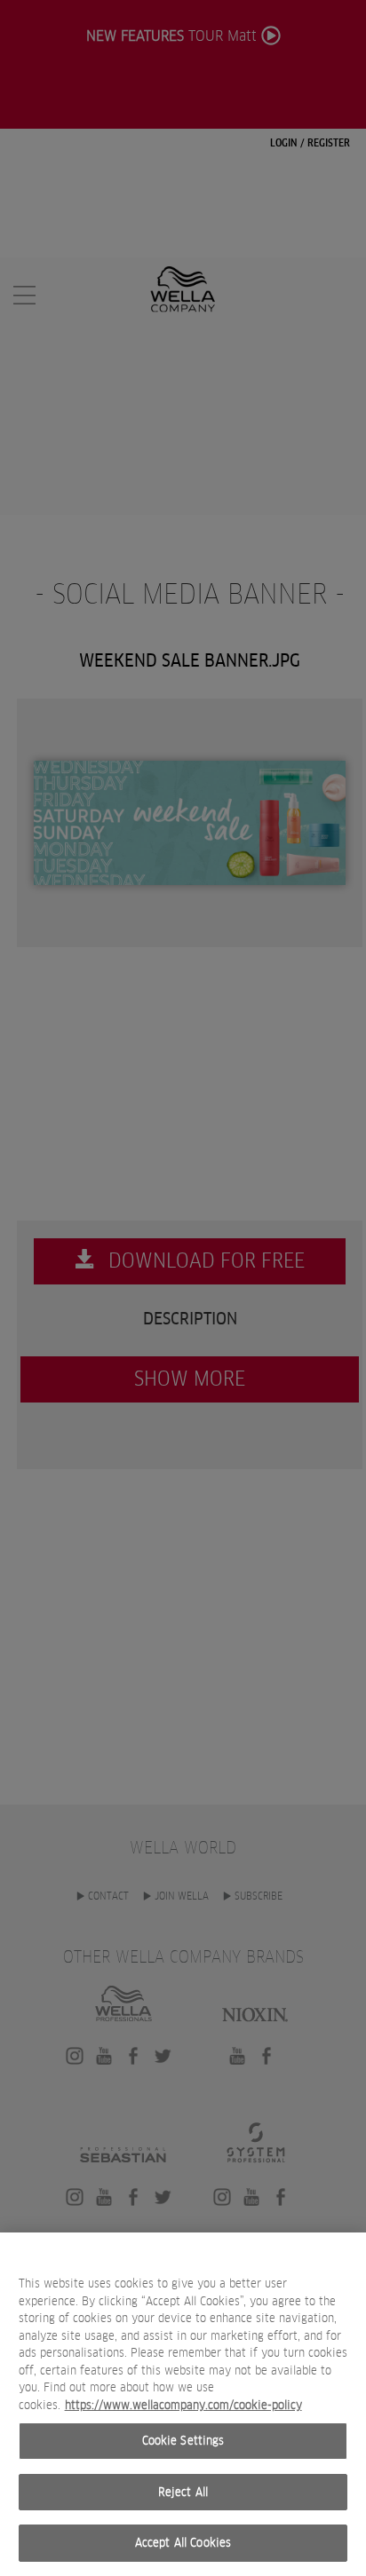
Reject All (183, 2492)
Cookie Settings (183, 2441)
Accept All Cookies (183, 2543)
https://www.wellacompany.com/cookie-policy (183, 2405)
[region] (183, 2404)
